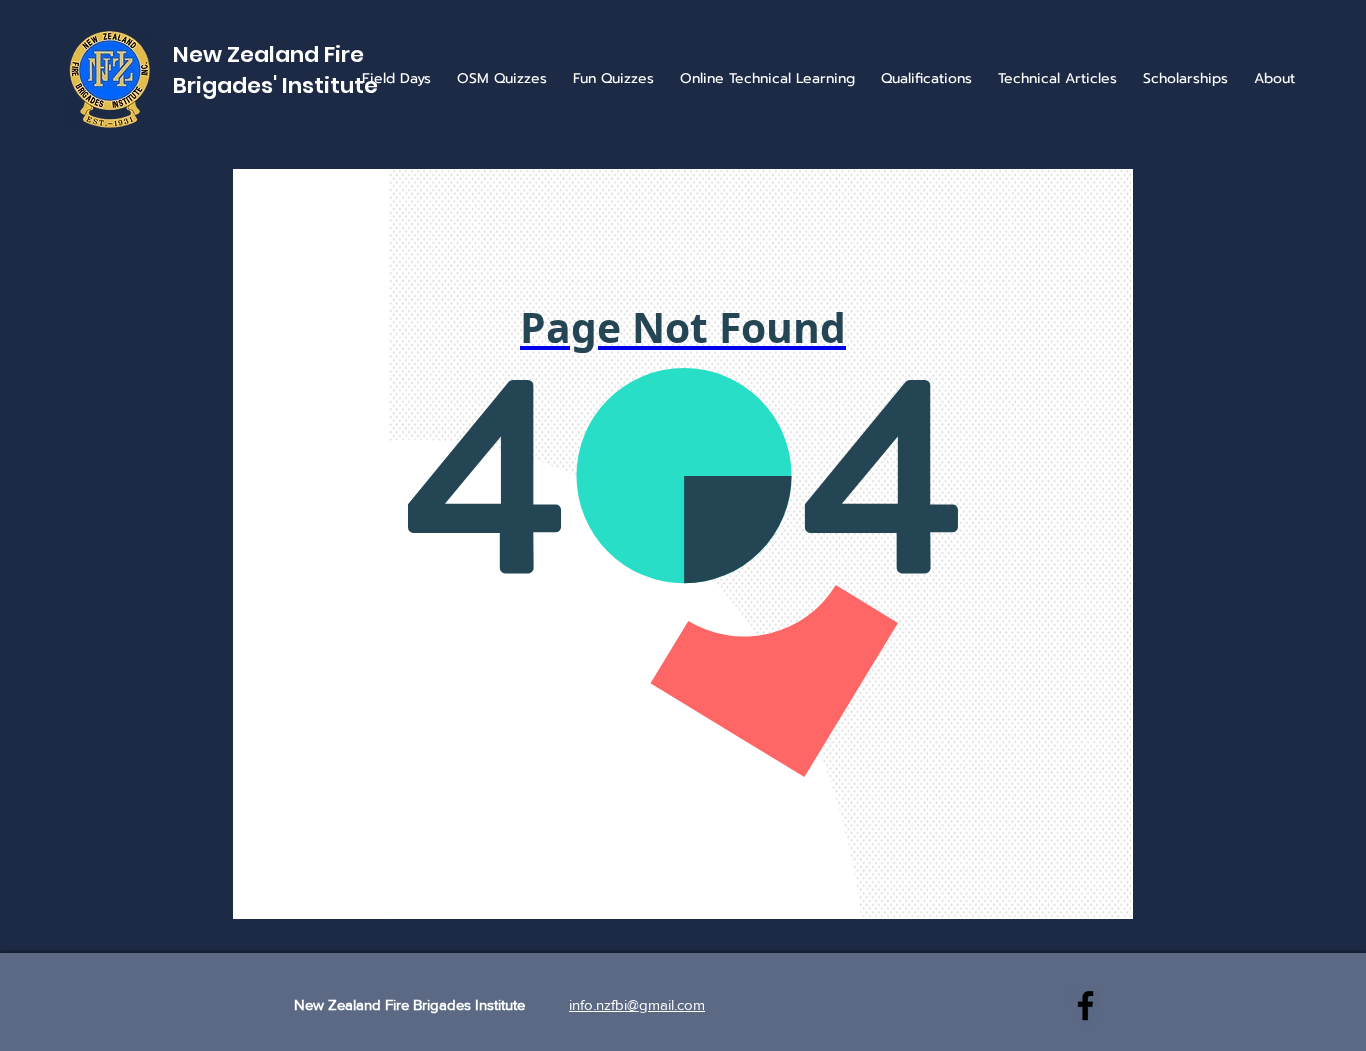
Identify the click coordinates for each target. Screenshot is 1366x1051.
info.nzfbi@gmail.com (637, 1004)
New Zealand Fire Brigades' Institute (275, 70)
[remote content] (683, 544)
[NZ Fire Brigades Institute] (1085, 1005)
